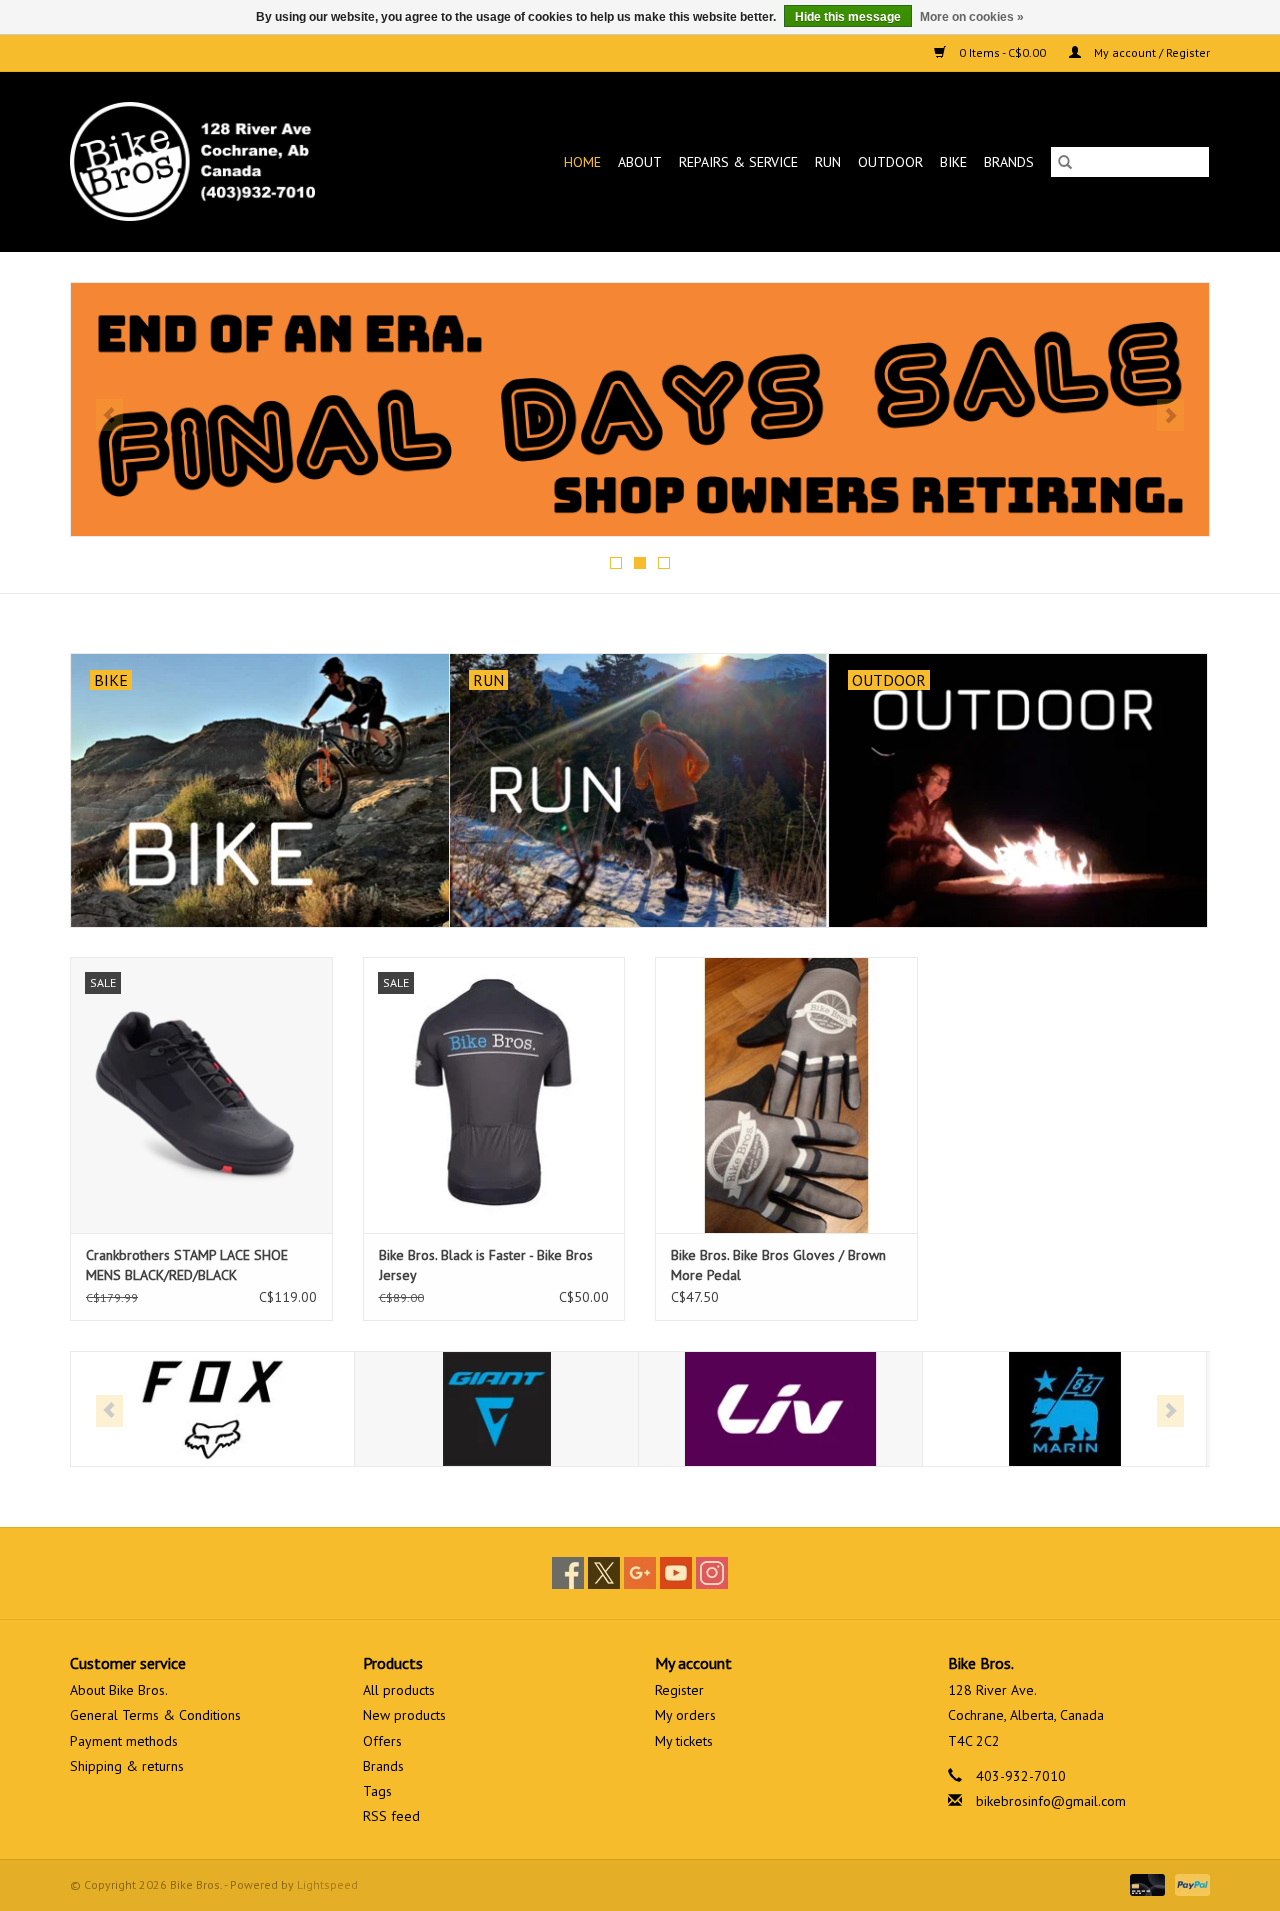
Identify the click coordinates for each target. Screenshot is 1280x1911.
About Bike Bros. (119, 1690)
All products (399, 1690)
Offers (382, 1741)
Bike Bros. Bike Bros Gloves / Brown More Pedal (778, 1265)
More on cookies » (972, 17)
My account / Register (1150, 52)
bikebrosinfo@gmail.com (1051, 1801)
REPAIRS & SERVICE (738, 162)
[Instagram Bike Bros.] (712, 1573)
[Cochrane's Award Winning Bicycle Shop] (225, 161)
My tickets (684, 1741)
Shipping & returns (127, 1766)
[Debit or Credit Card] (1145, 1883)
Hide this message (848, 17)
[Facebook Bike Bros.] (568, 1573)
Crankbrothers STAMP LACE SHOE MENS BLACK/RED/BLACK (187, 1265)
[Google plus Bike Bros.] (640, 1573)
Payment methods (124, 1741)
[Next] (1170, 415)
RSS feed (391, 1816)
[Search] (1065, 162)
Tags (377, 1791)
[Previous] (109, 415)
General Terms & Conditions (155, 1715)
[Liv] (780, 1409)
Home (582, 162)
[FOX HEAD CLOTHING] (212, 1409)
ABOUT (640, 162)
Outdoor (890, 162)
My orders (685, 1715)
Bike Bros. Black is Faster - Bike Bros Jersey (486, 1265)
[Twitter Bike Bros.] (604, 1573)
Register (679, 1690)
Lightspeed (327, 1884)
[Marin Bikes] (1064, 1409)
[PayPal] (1189, 1883)
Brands (1009, 162)
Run (828, 162)
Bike (953, 162)
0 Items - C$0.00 (1002, 52)
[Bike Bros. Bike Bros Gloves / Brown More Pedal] (786, 1094)
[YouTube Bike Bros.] (676, 1573)
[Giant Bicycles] (496, 1409)
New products (404, 1715)
